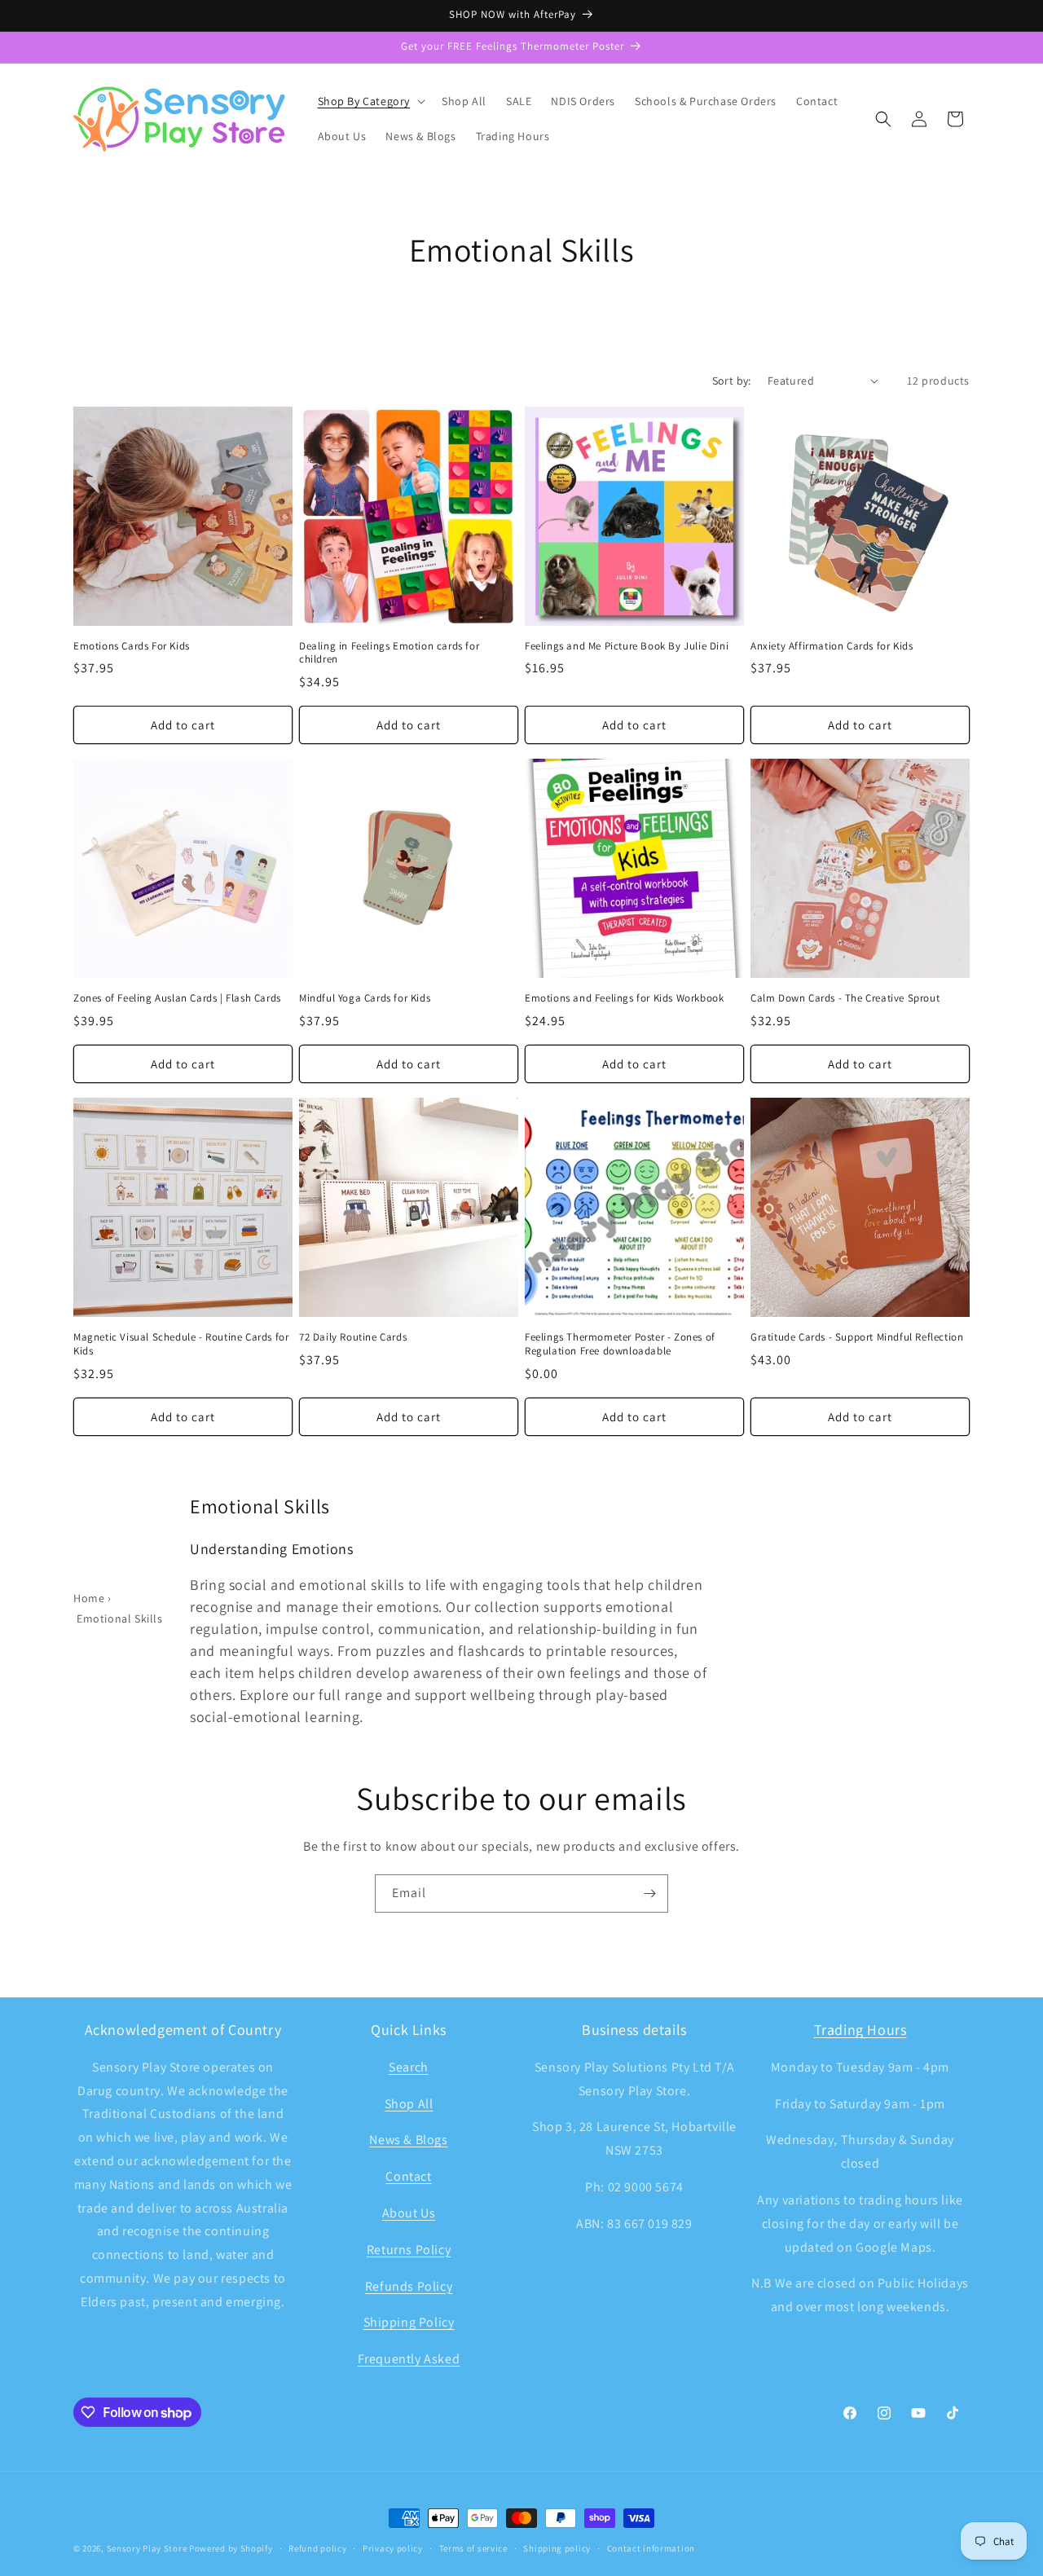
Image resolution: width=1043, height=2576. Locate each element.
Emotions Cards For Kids (132, 646)
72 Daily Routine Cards (353, 1337)
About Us (409, 2213)
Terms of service (473, 2548)
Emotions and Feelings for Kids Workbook (624, 998)
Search (409, 2067)
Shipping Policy (409, 2322)
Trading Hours (860, 2030)
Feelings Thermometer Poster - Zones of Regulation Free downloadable (620, 1344)
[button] (370, 101)
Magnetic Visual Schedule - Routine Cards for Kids (181, 1344)
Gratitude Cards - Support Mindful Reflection (857, 1337)
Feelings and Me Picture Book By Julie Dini (627, 646)
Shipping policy (557, 2548)
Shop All (409, 2104)
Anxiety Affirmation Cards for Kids (832, 646)
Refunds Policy (409, 2286)
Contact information (651, 2548)
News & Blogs (408, 2140)
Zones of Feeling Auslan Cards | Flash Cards (177, 998)
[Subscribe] (649, 1893)
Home (89, 1598)
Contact (408, 2176)
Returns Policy (409, 2250)
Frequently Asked (409, 2359)
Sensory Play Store (147, 2548)
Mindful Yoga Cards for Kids (365, 998)
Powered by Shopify (231, 2548)
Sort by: (732, 381)
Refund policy (317, 2548)
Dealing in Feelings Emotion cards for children (389, 653)
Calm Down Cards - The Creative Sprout (845, 998)
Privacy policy (393, 2548)
